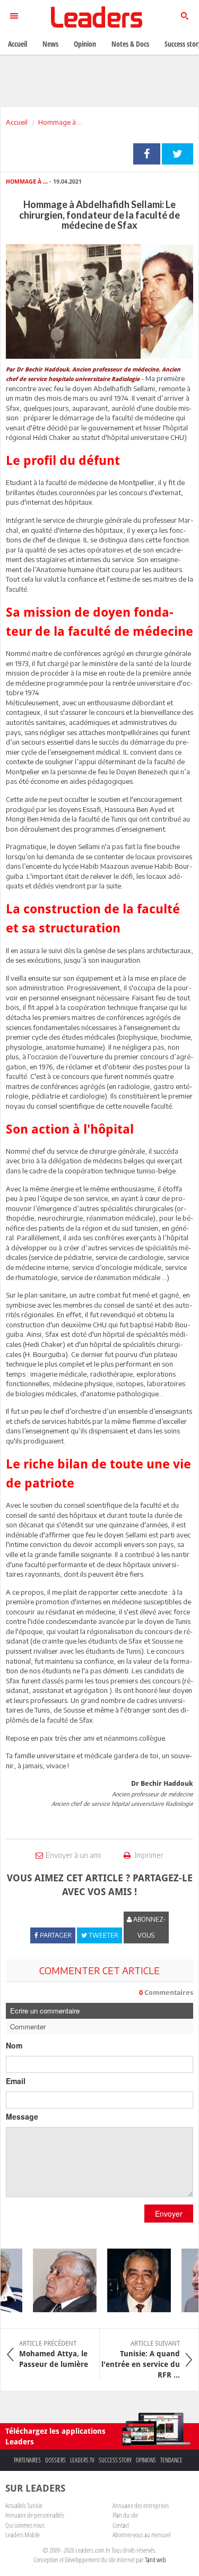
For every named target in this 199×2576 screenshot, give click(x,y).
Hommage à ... (60, 122)
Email (16, 2081)
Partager (147, 154)
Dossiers (55, 2460)
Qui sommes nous (25, 2525)
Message (22, 2116)
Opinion (85, 44)
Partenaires (27, 2460)
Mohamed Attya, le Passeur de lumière (54, 2354)
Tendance (171, 2460)
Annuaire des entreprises (141, 2505)
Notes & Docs (130, 44)
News (50, 44)
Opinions (146, 2460)
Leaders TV (82, 2460)
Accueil (17, 122)
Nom (14, 2045)
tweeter (178, 154)
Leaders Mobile (23, 2535)
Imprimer (148, 1855)
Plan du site (125, 2515)
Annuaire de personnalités (35, 2515)
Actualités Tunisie (24, 2505)
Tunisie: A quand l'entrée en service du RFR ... (141, 2359)
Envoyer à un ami (73, 1855)
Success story (115, 2460)
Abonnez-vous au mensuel (141, 2535)
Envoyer (169, 2214)
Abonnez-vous (149, 1927)
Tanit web (155, 2560)
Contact (121, 2525)
